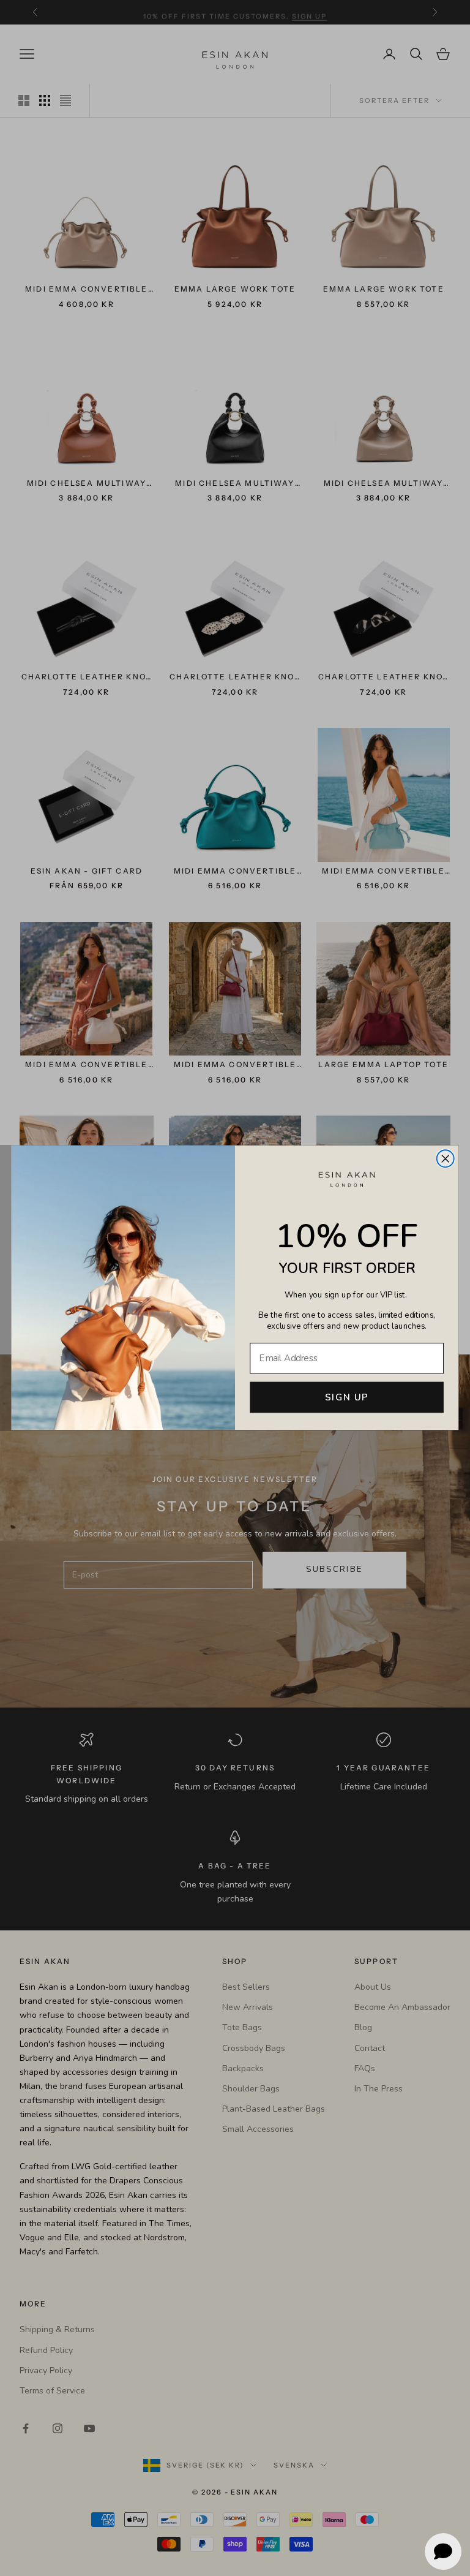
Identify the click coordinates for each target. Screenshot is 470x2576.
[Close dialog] (446, 1159)
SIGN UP (347, 1398)
